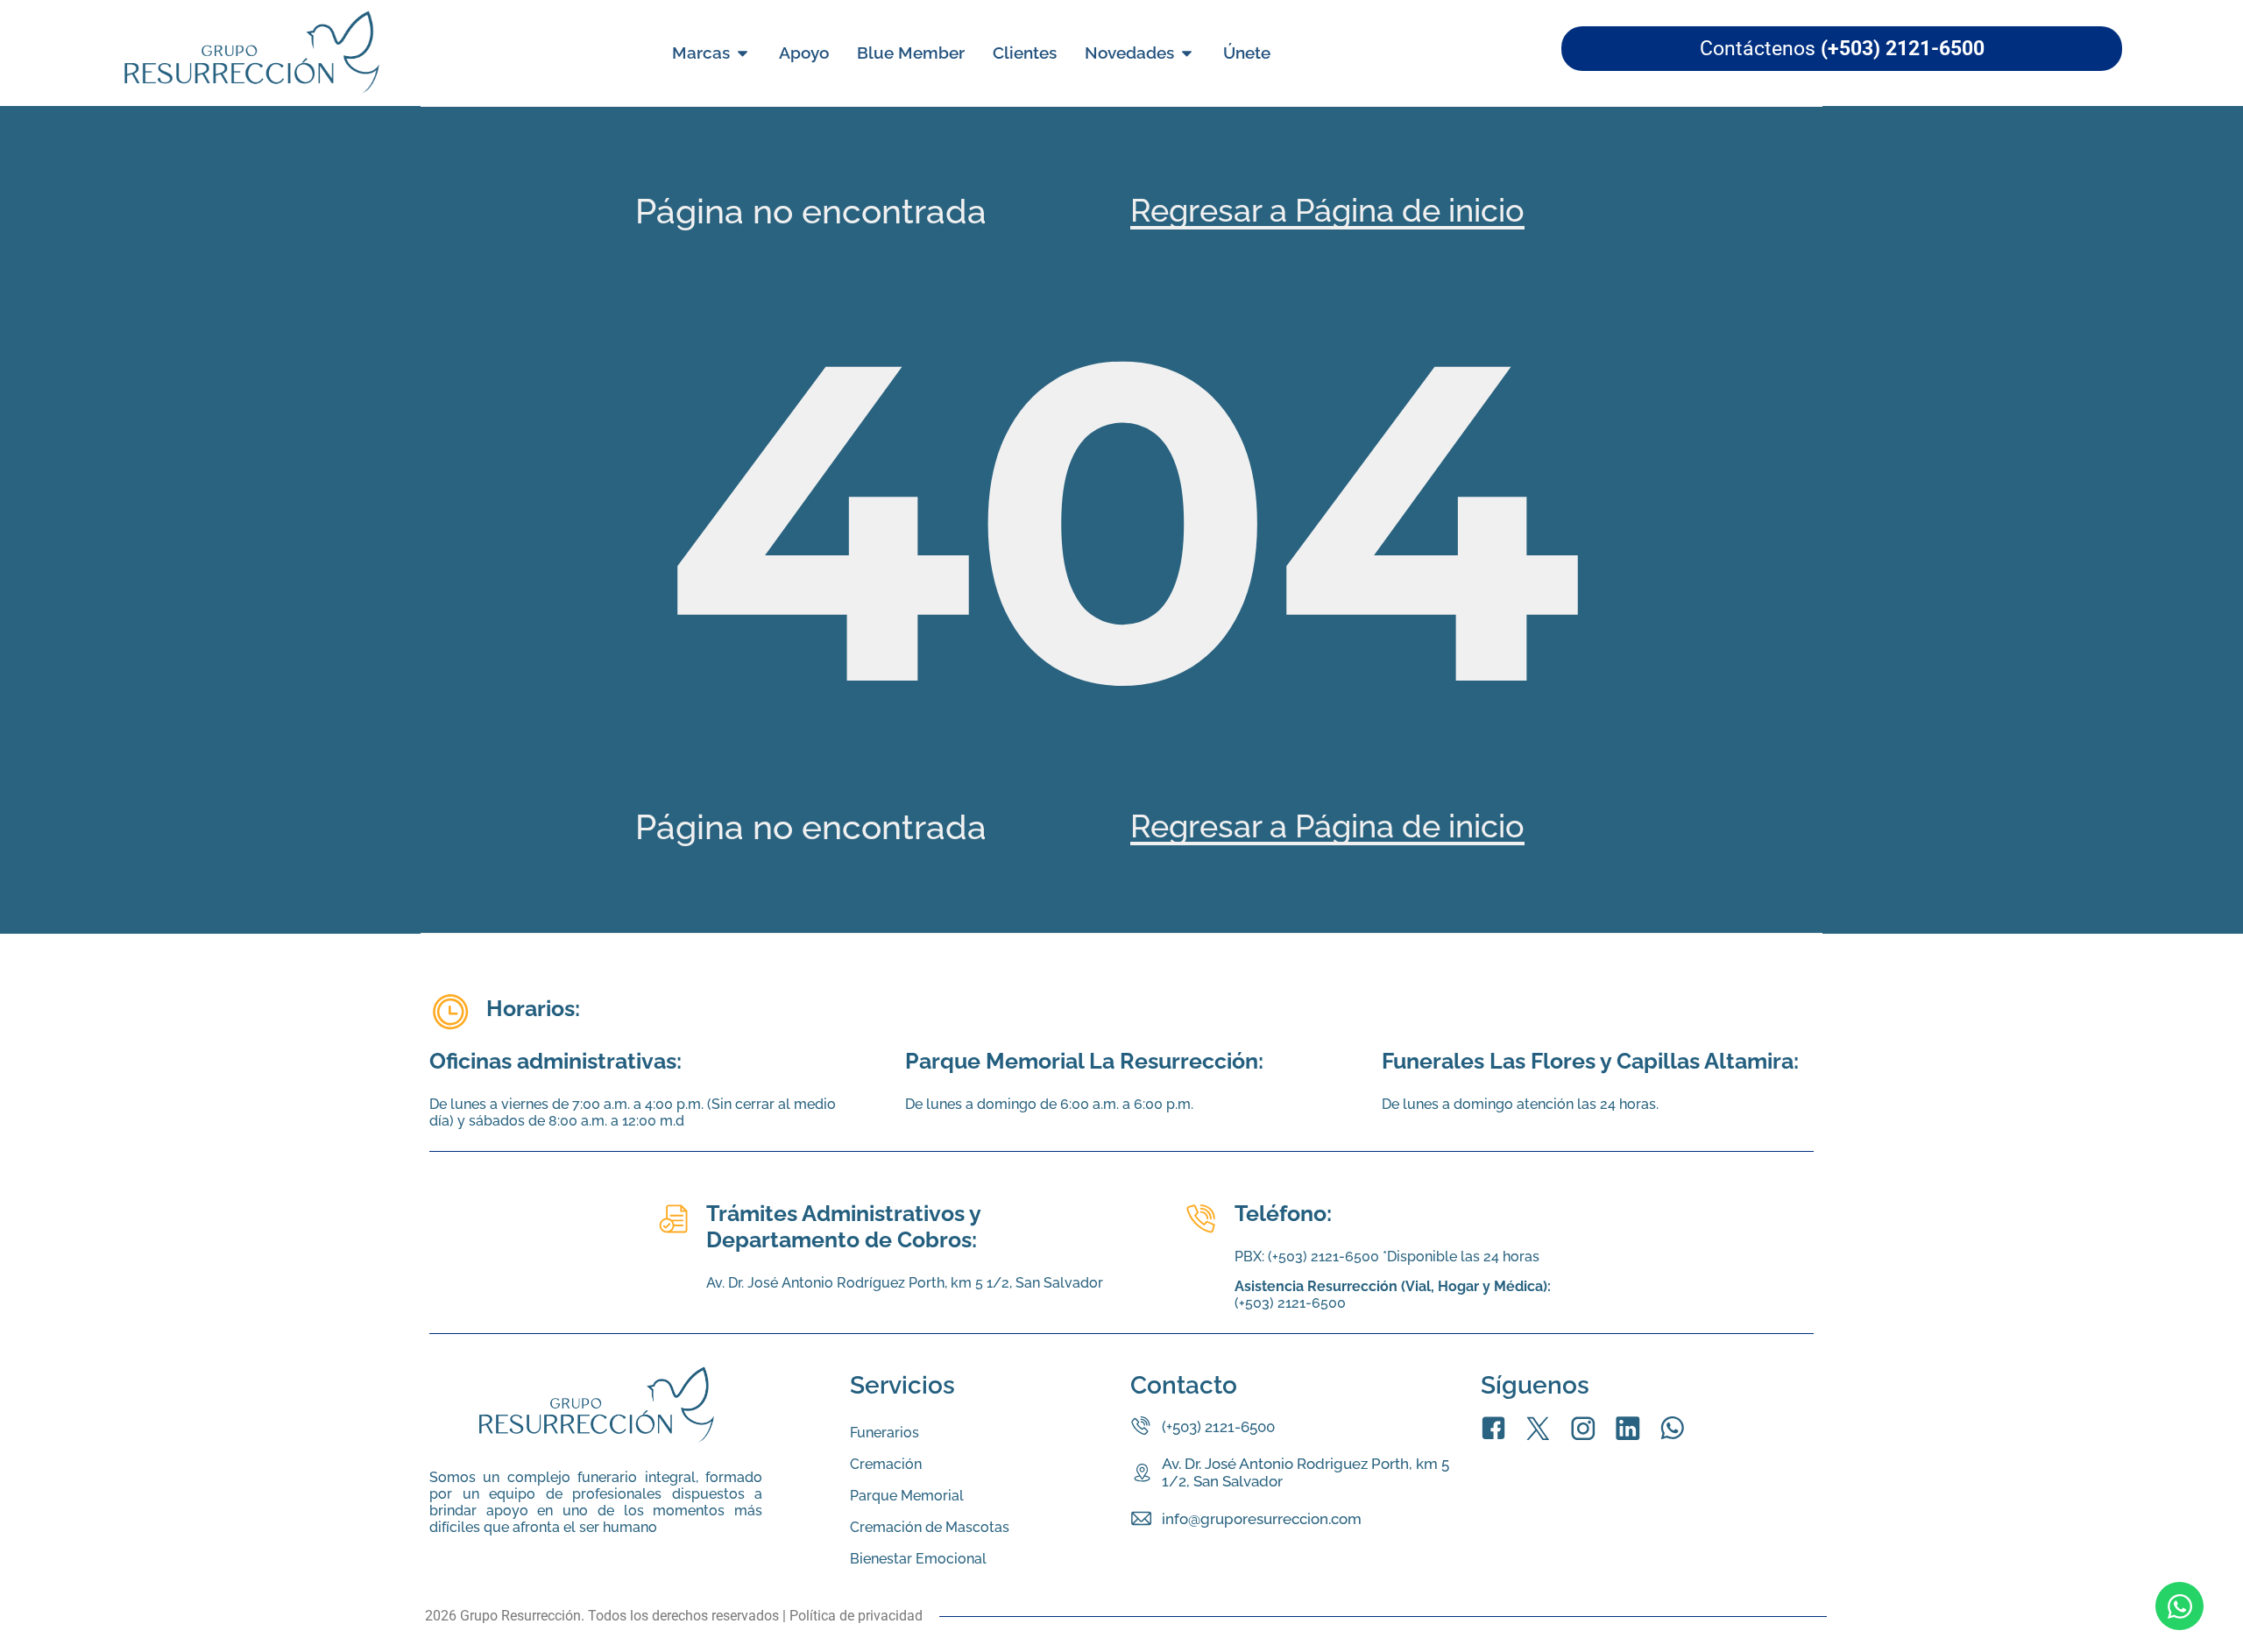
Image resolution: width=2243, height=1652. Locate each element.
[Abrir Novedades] (1187, 53)
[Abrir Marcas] (743, 53)
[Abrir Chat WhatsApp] (2179, 1606)
